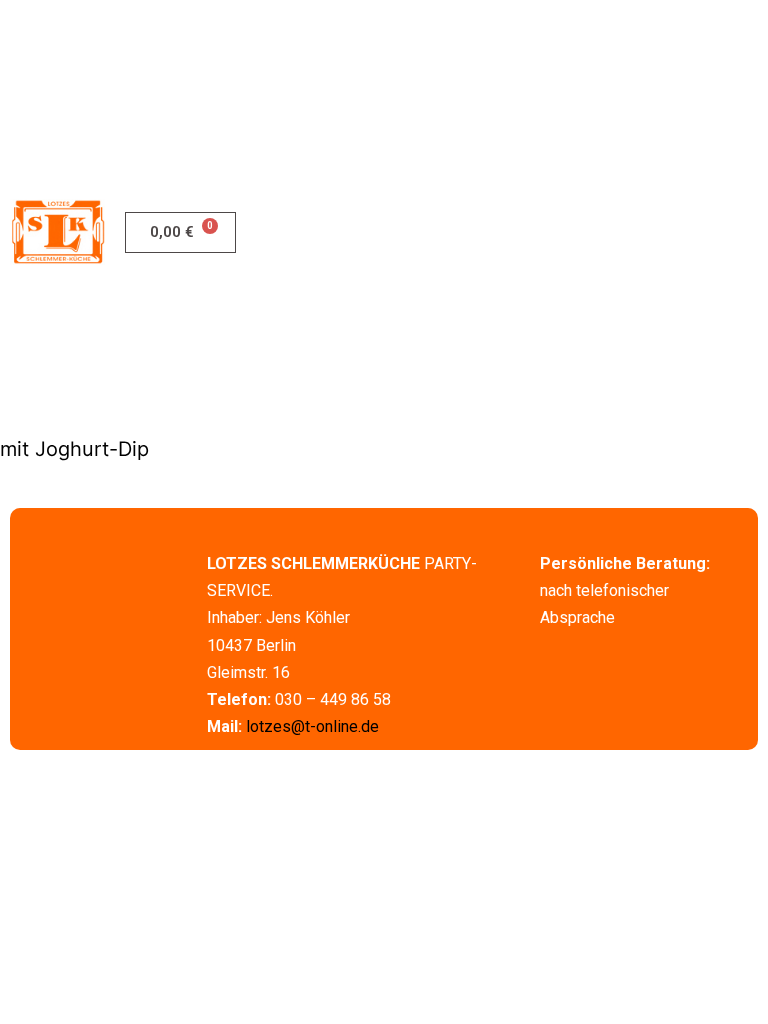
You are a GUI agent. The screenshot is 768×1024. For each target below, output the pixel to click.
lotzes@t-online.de (312, 726)
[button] (749, 232)
